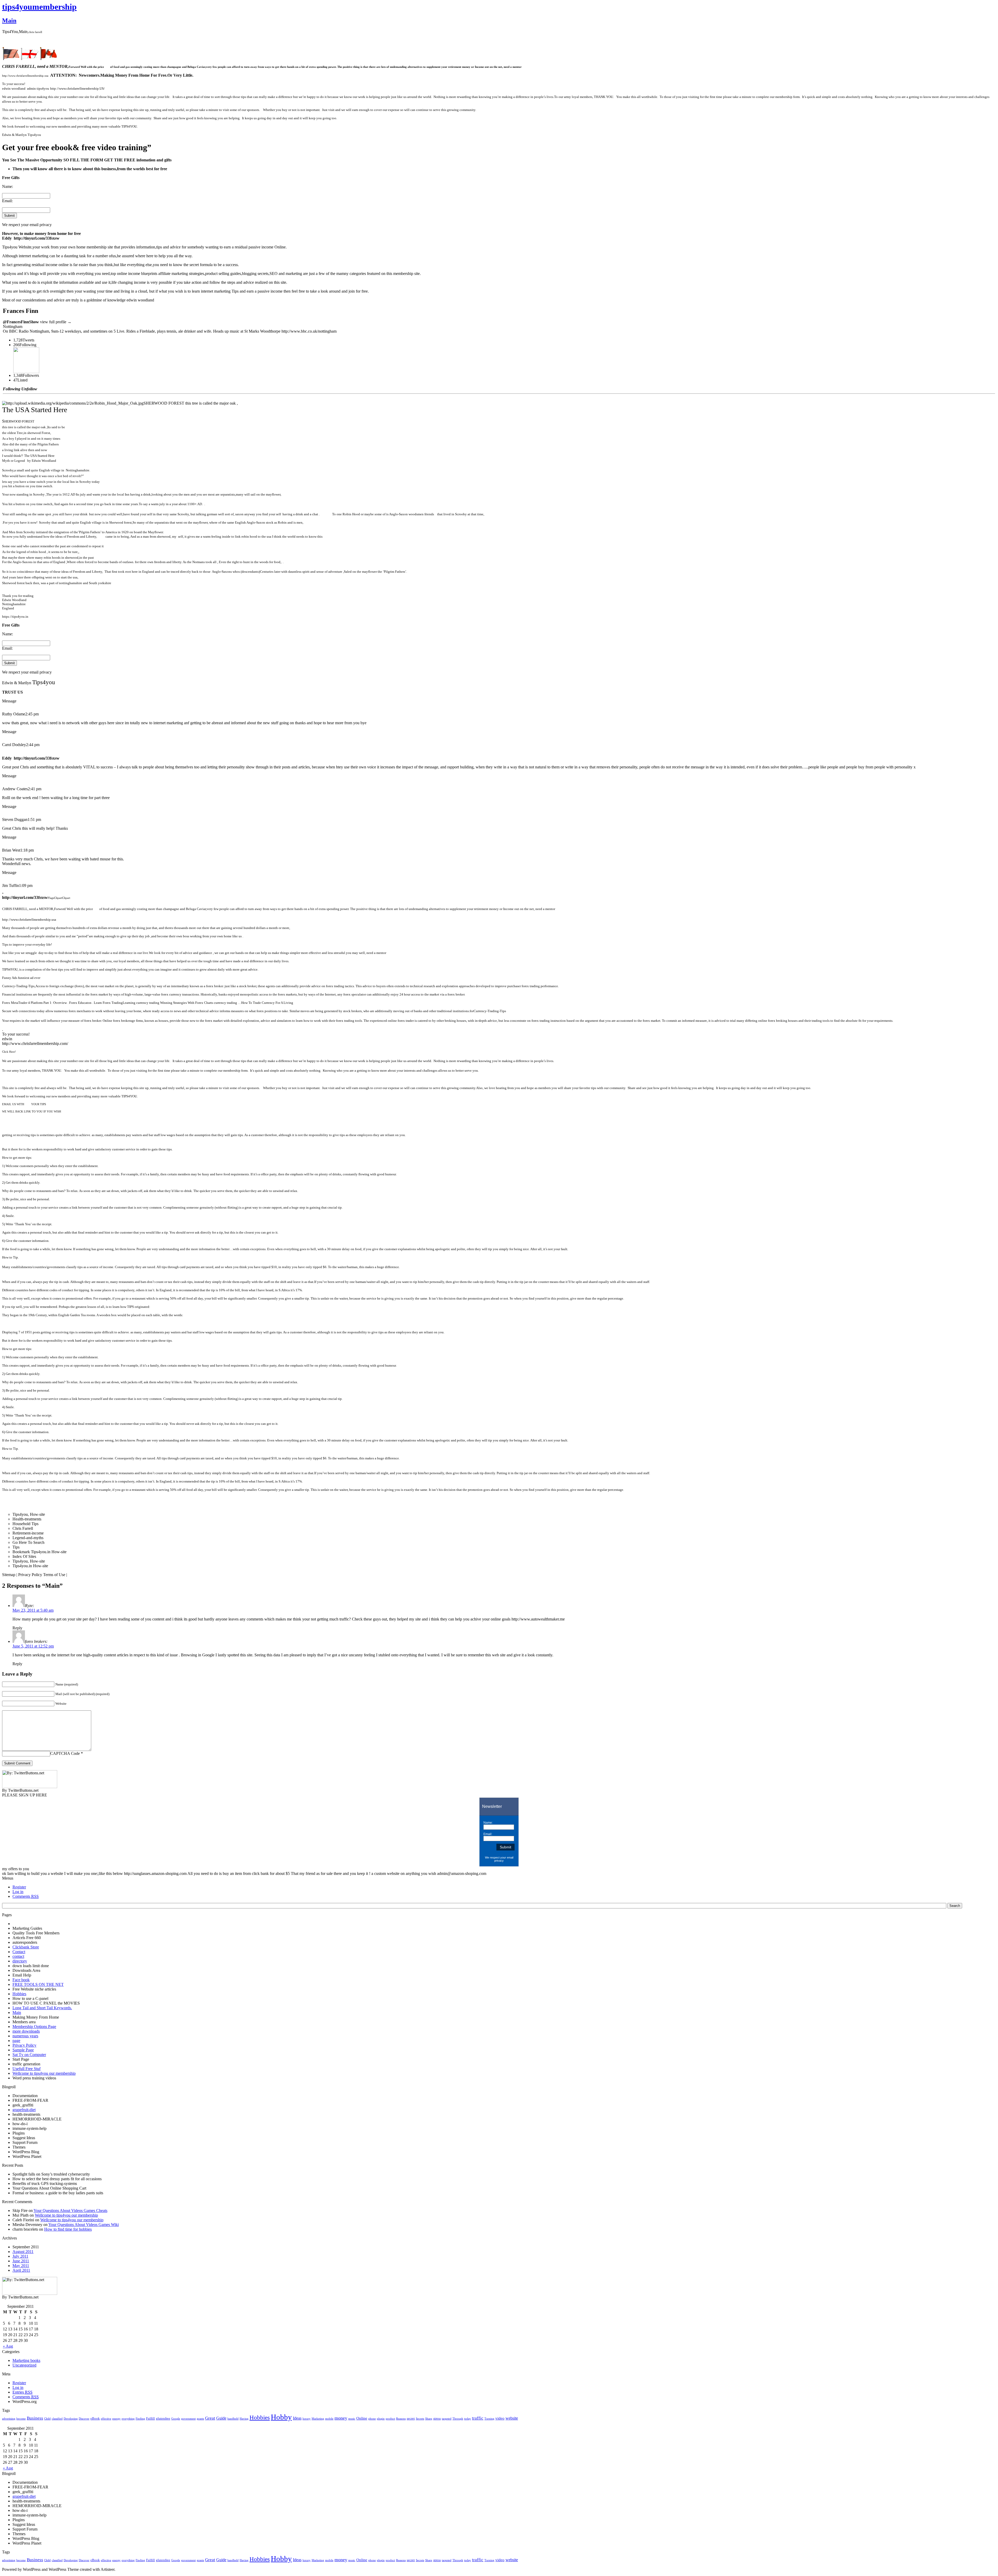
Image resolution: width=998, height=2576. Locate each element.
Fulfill (150, 2419)
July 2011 (20, 2256)
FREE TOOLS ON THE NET (38, 1984)
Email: (7, 201)
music (352, 2419)
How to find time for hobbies (68, 2229)
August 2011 (23, 2252)
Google (176, 2419)
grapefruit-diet (24, 2110)
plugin (381, 2419)
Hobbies (19, 1994)
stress (437, 2419)
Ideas (297, 2418)
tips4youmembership (39, 7)
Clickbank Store (26, 1947)
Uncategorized (24, 2365)
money (341, 2418)
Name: (8, 186)
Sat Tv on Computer (29, 2055)
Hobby (281, 2417)
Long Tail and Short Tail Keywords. (42, 2008)
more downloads (26, 2031)
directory (20, 1961)
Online (362, 2418)
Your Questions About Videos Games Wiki (84, 2225)
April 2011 (21, 2270)
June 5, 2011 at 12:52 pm (33, 1646)
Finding (140, 2419)
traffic (478, 2418)
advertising (9, 2419)
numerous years (25, 2036)
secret (411, 2419)
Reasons (401, 2419)
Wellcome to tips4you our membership (44, 2073)
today (468, 2419)
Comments (26, 1896)
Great (210, 2418)
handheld (233, 2419)
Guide (221, 2418)
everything (128, 2419)
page (16, 2041)
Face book (21, 1980)
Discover (84, 2419)
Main (9, 21)
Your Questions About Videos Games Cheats (70, 2211)
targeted (447, 2419)
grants (200, 2419)
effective (106, 2419)
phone (372, 2419)
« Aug (8, 2346)
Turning (489, 2419)
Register (19, 1887)
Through (458, 2419)
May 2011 (21, 2266)
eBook (95, 2419)
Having (244, 2419)
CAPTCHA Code (65, 1753)
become (21, 2419)
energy (116, 2419)
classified (57, 2419)
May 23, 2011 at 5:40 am (33, 1610)
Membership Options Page (34, 2027)
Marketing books (26, 2360)
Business (35, 2418)
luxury (307, 2419)
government (188, 2419)
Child (47, 2419)
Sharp (429, 2419)
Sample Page (23, 2050)
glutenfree (163, 2419)
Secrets (420, 2419)
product (390, 2419)
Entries (22, 2392)
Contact (19, 1952)
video (500, 2418)
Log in (18, 1892)
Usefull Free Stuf (27, 2069)
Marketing (318, 2419)
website (512, 2418)
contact (18, 1956)
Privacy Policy (24, 2045)
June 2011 (21, 2261)
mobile (329, 2419)
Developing (71, 2419)
